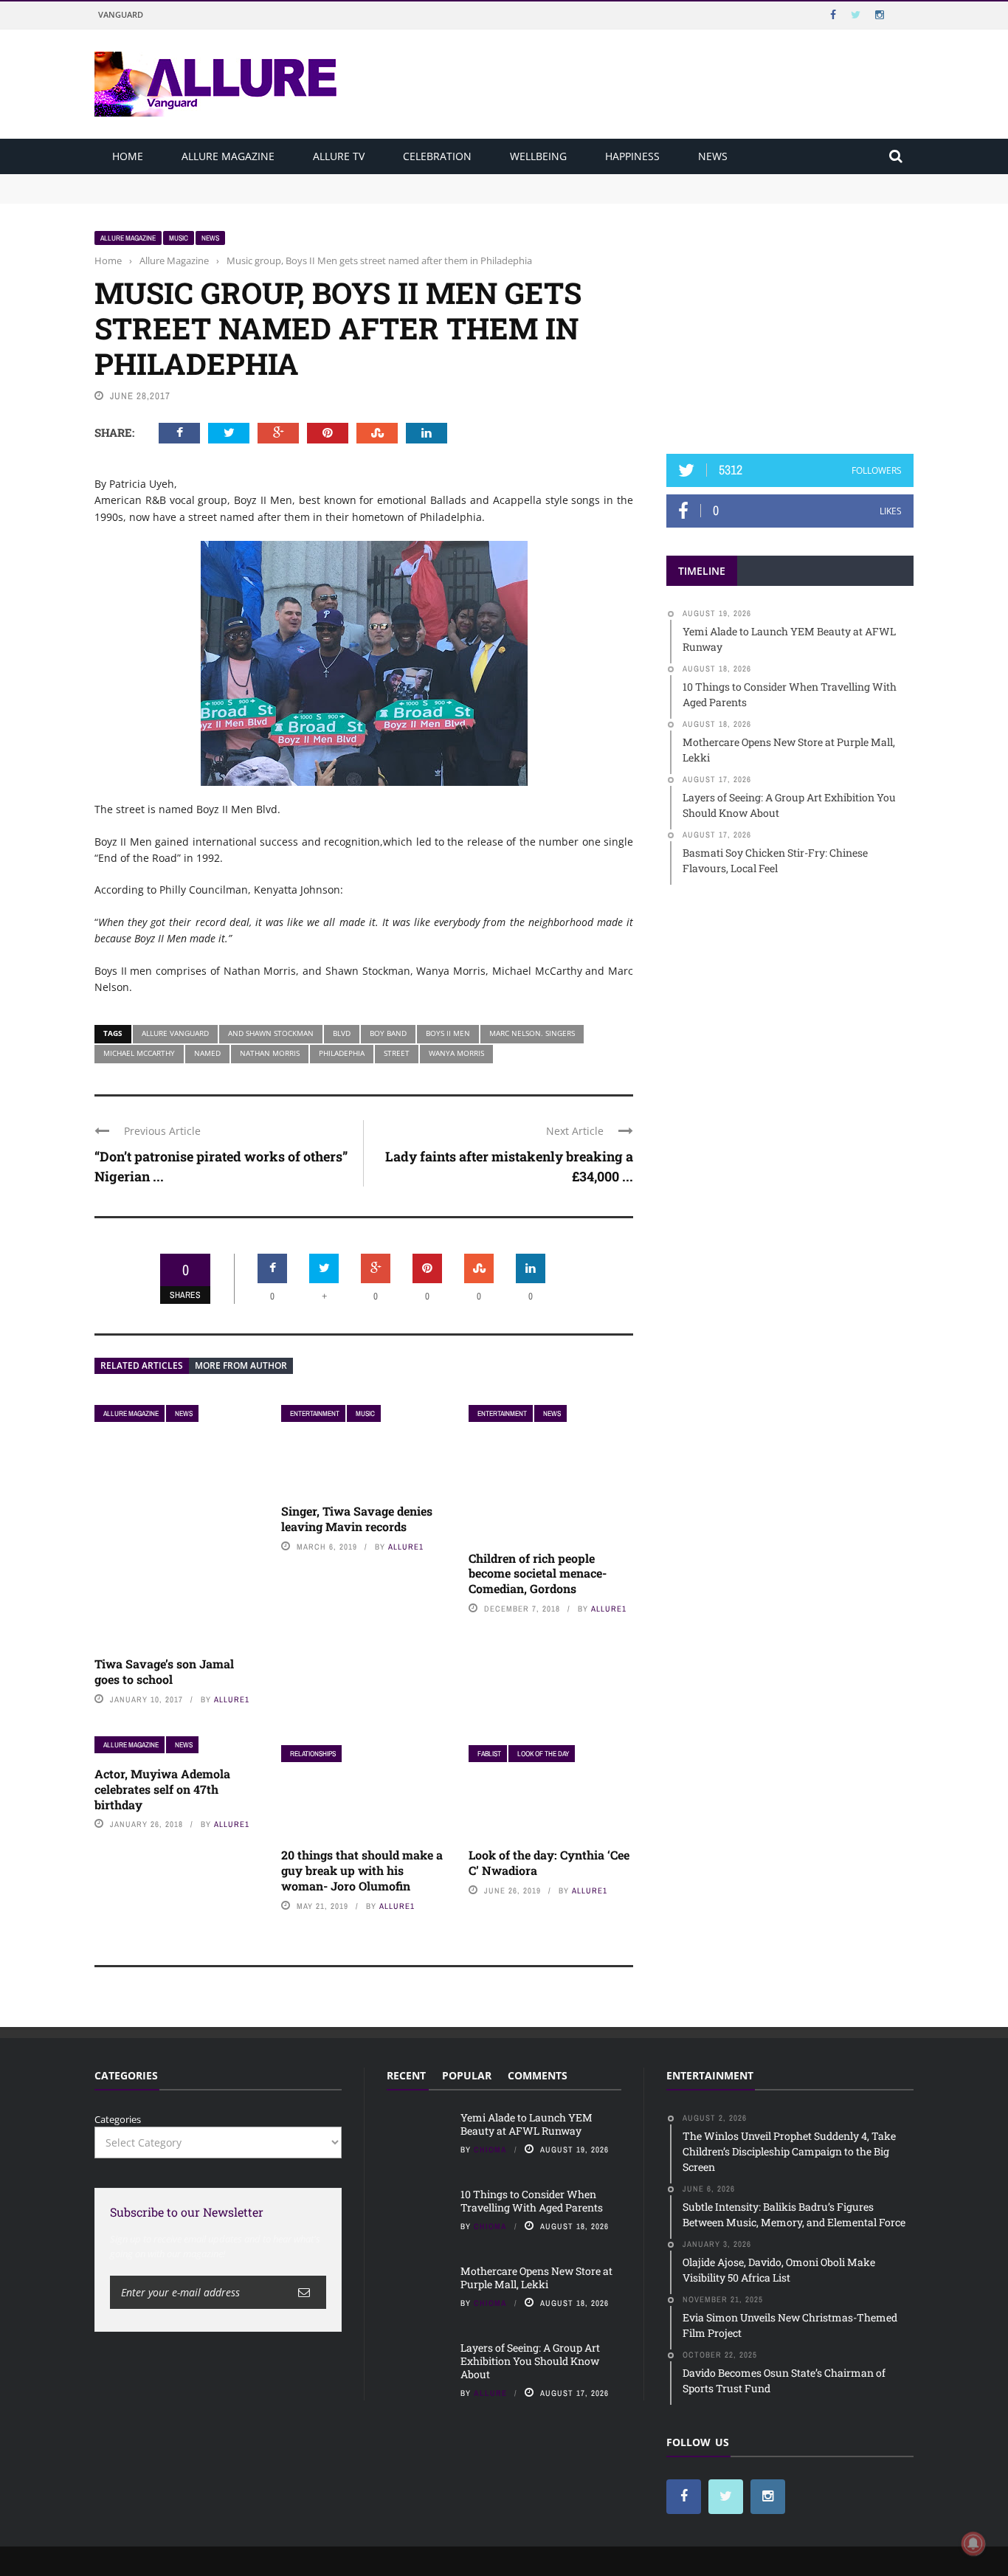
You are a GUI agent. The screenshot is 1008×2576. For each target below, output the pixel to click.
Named (207, 1053)
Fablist (489, 1754)
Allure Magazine (228, 156)
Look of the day (543, 1754)
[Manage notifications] (973, 2544)
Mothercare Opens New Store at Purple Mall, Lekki (536, 2278)
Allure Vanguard (175, 1033)
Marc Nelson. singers (532, 1033)
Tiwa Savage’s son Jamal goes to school (164, 1671)
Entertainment (315, 1413)
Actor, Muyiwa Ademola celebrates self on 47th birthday (162, 1789)
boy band (388, 1033)
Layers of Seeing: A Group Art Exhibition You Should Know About (530, 2361)
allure (490, 2393)
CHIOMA (490, 2149)
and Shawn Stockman (271, 1033)
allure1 (232, 1699)
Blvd (342, 1033)
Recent (406, 2075)
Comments (538, 2075)
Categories (118, 2119)
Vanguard (121, 14)
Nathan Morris (270, 1053)
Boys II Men (448, 1033)
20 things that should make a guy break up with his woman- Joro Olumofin (362, 1870)
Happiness (632, 156)
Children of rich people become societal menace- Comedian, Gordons (538, 1574)
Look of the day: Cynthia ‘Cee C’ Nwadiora (549, 1862)
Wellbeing (538, 156)
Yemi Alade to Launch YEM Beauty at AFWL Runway (216, 181)
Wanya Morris (456, 1053)
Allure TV (339, 156)
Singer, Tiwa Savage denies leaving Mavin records (357, 1519)
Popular (467, 2075)
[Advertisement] (790, 322)
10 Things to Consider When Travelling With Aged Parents (228, 195)
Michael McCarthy (139, 1053)
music (179, 238)
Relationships (313, 1754)
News (713, 156)
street (397, 1053)
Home (128, 156)
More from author (241, 1365)
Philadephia (342, 1053)
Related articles (142, 1365)
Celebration (437, 156)
